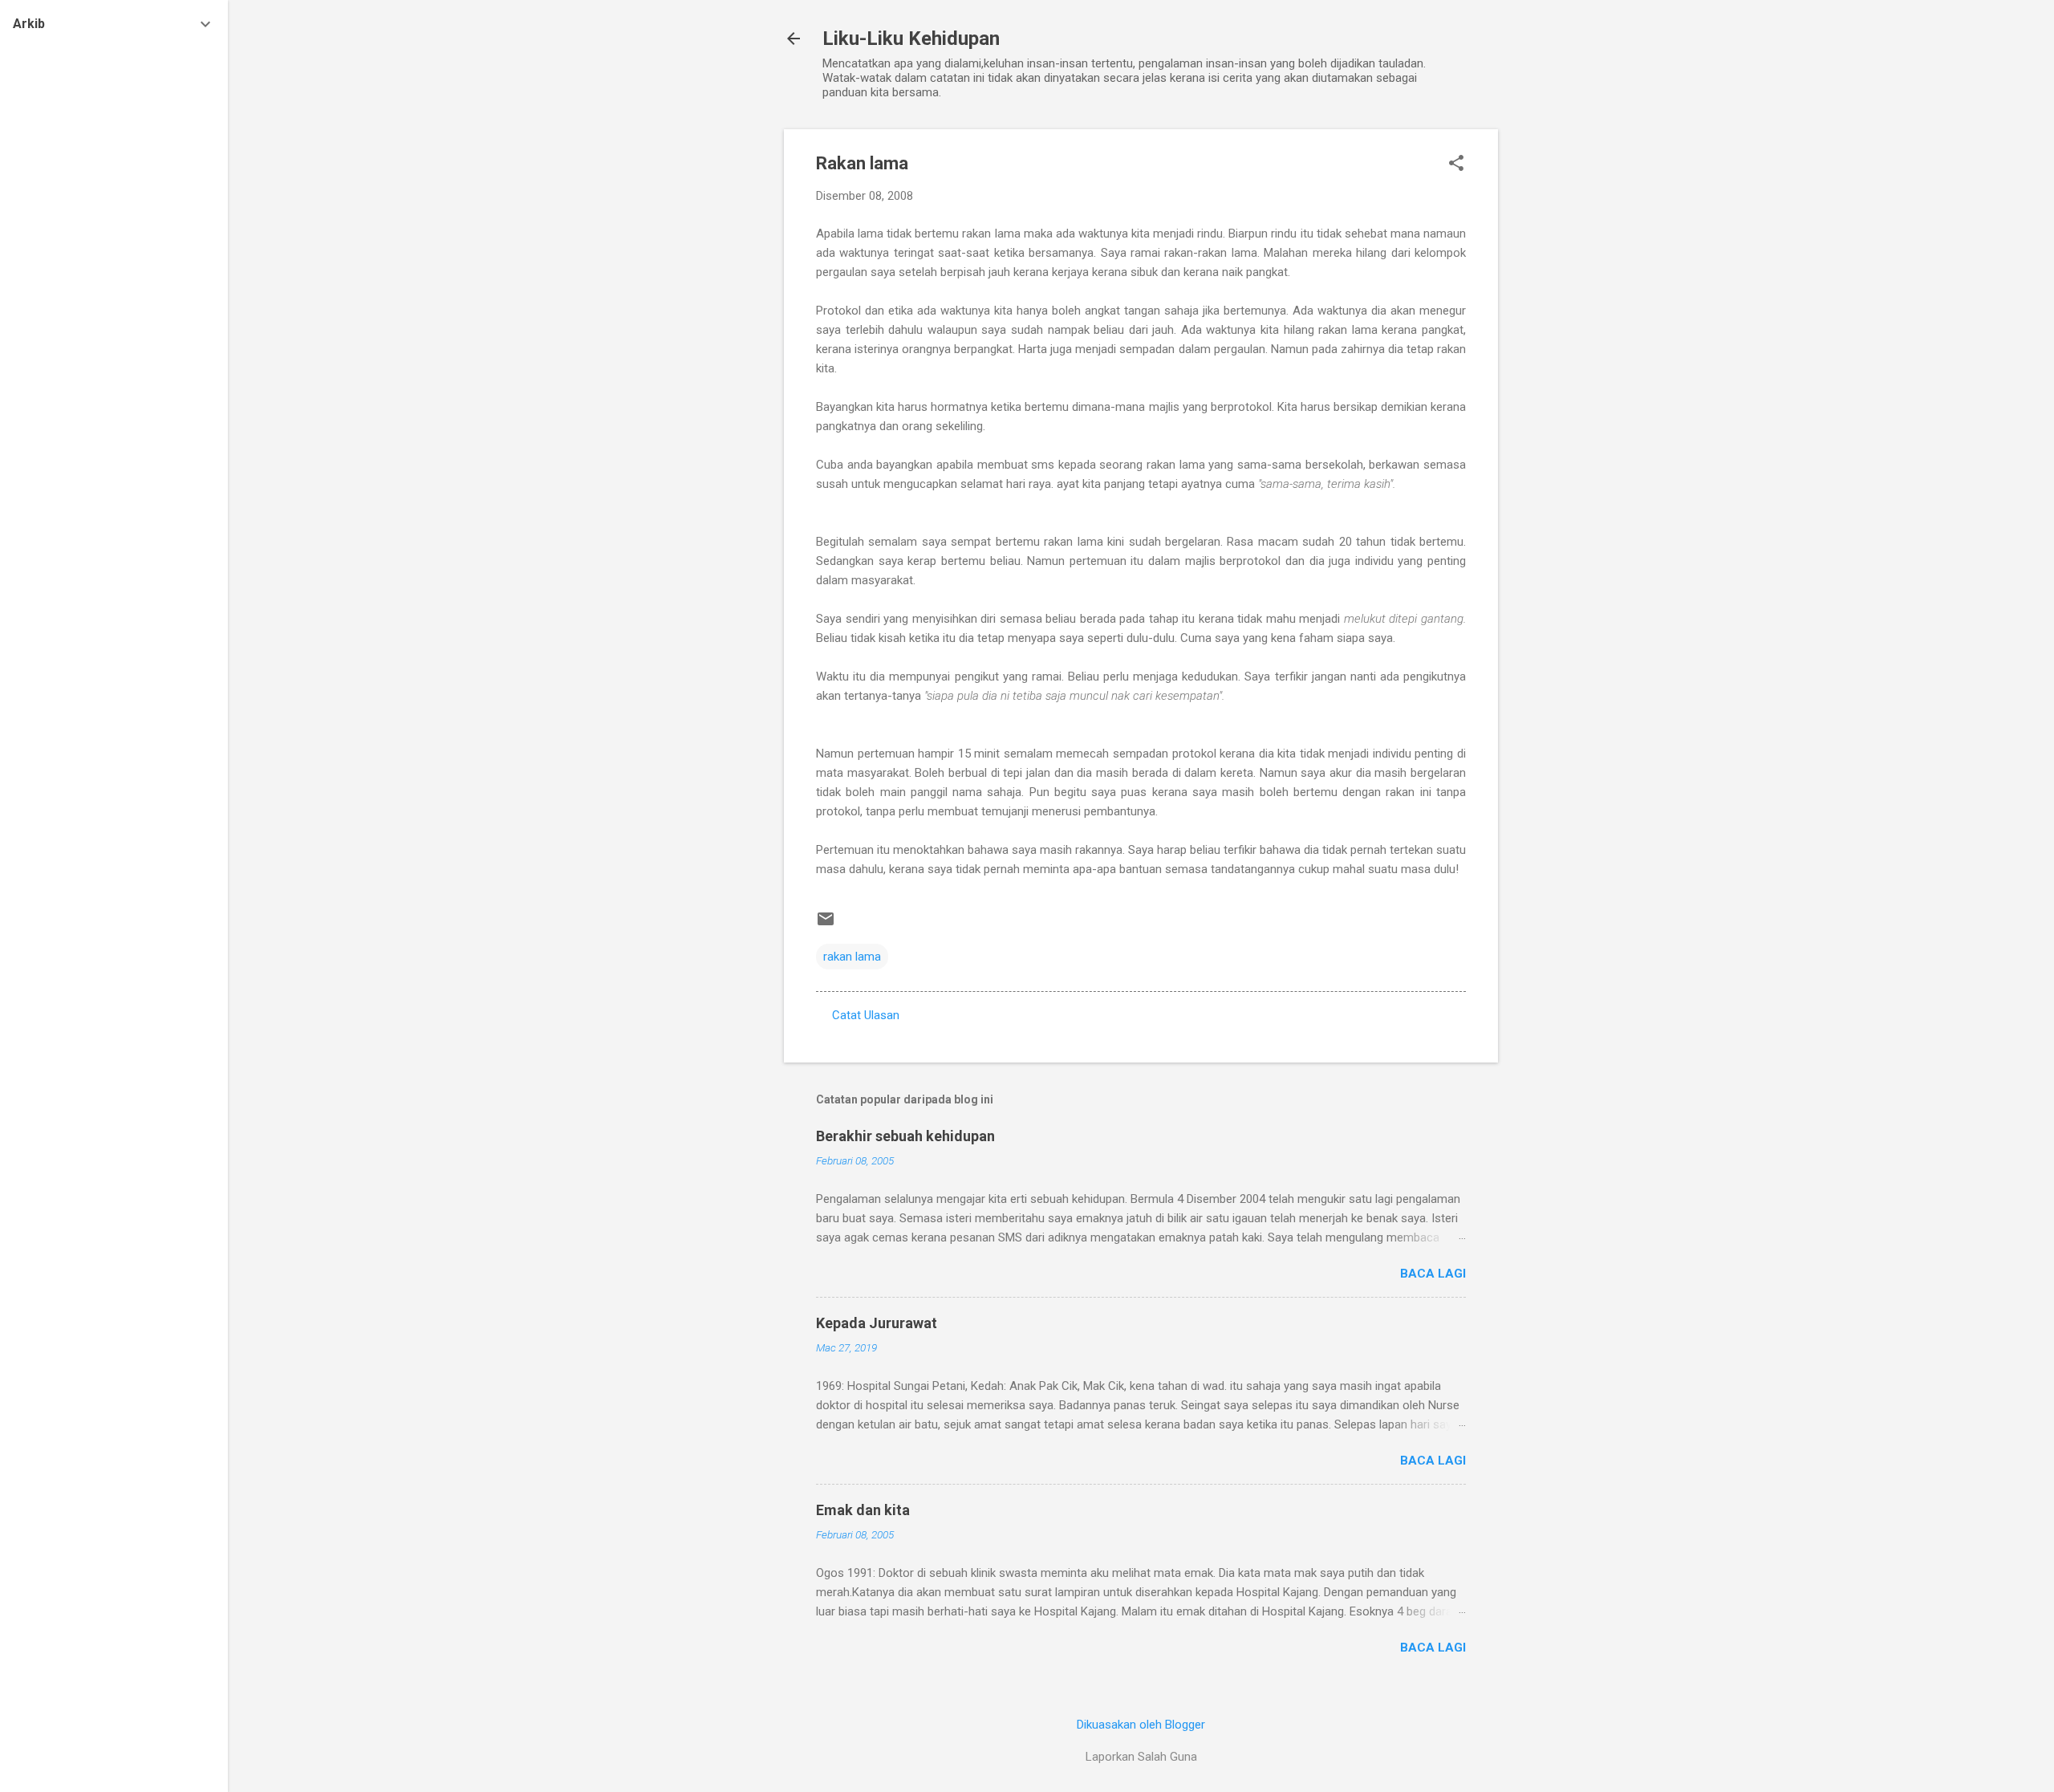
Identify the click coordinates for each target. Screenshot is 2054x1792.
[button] (1456, 165)
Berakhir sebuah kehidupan (905, 1136)
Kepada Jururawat (877, 1323)
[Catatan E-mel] (826, 924)
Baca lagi (1433, 1274)
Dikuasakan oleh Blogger (1141, 1725)
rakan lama (852, 957)
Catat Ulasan (866, 1015)
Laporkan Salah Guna (1141, 1757)
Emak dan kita (863, 1510)
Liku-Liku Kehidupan (911, 39)
